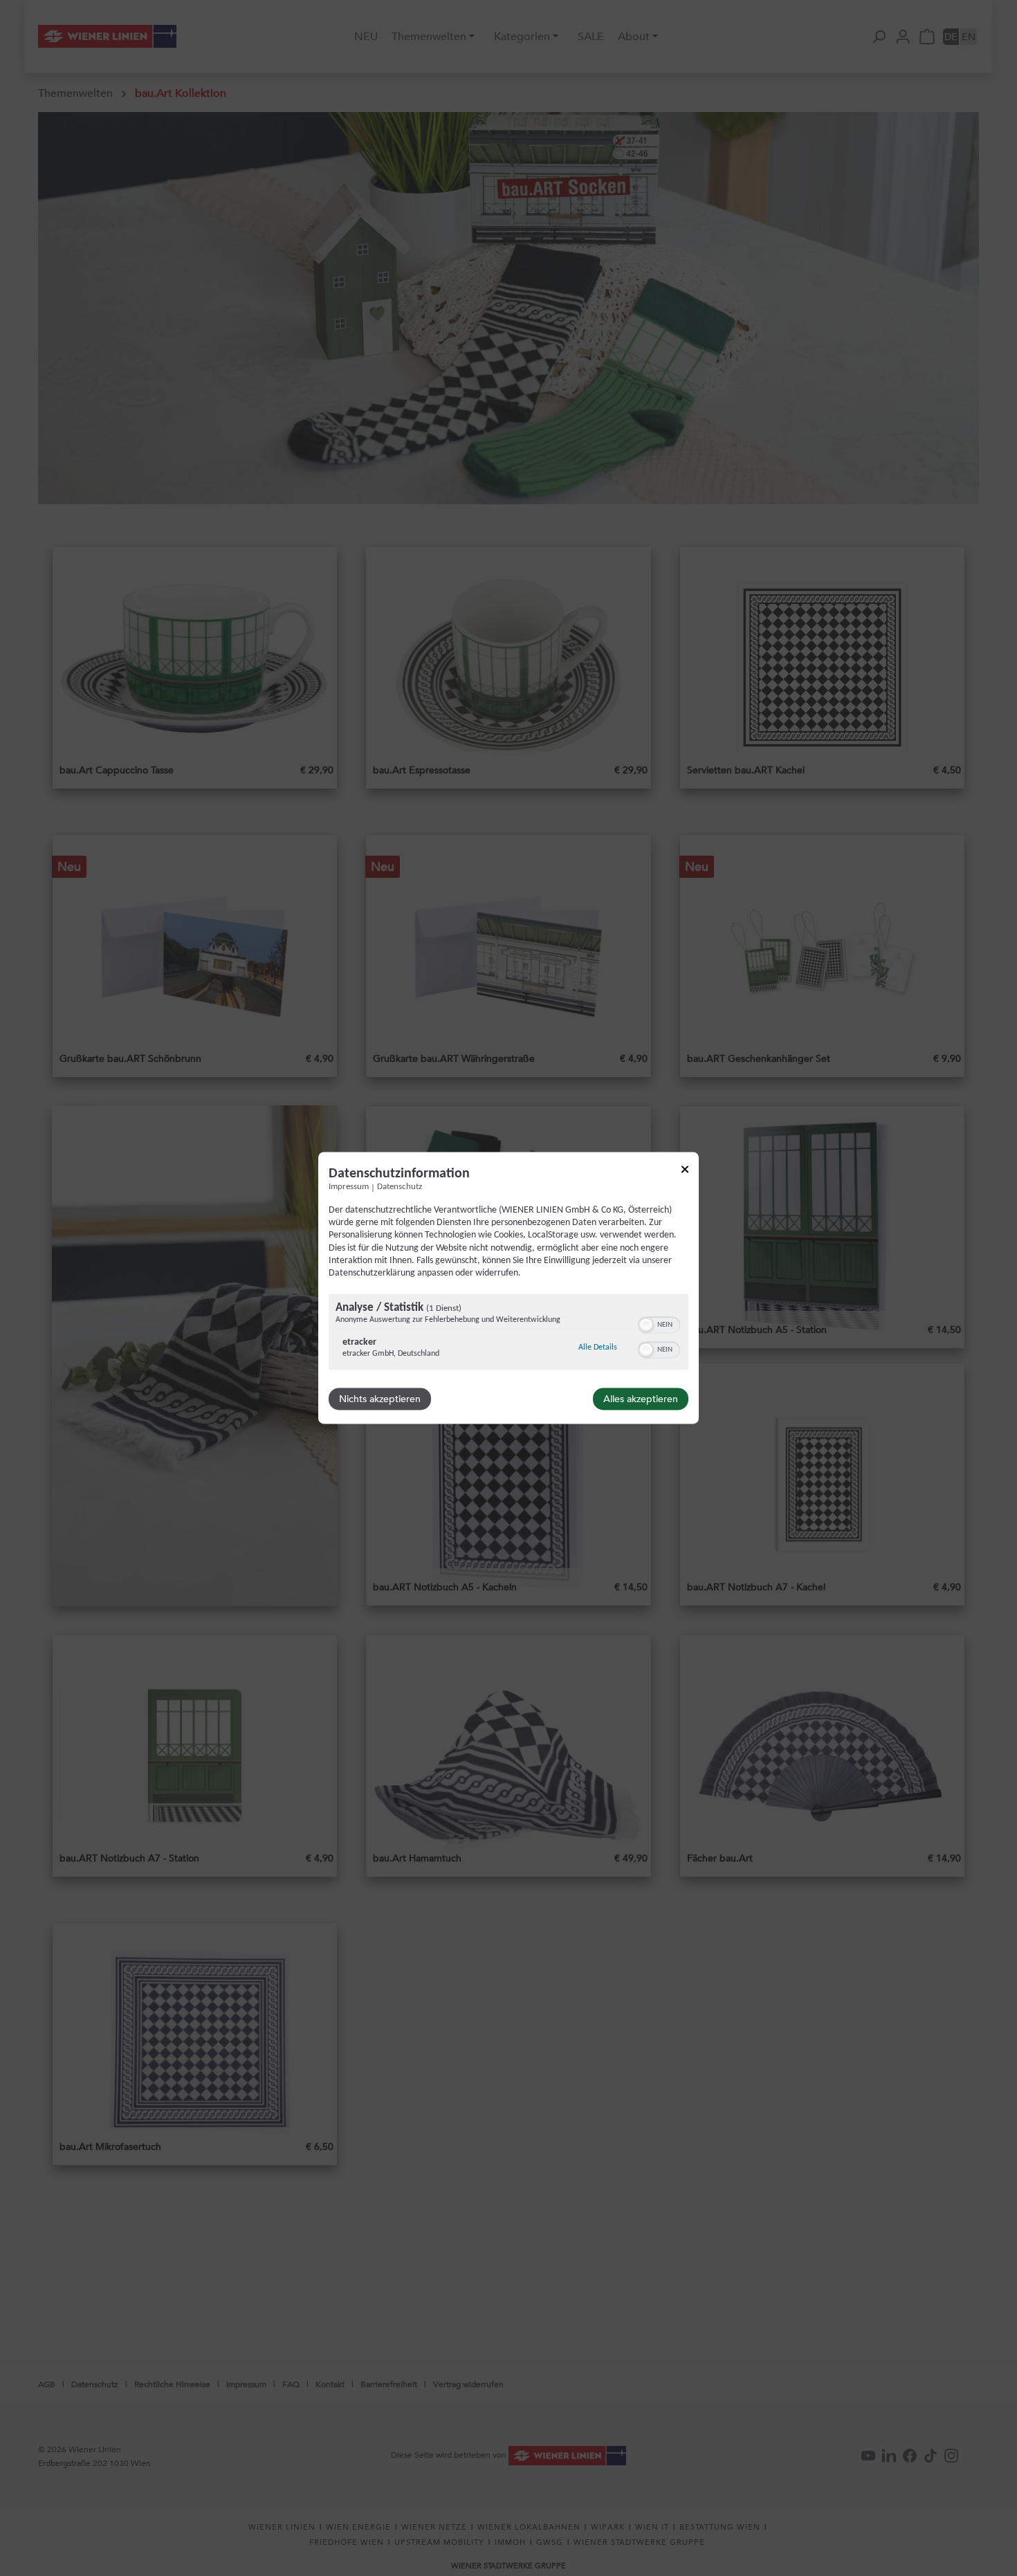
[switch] (659, 1324)
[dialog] (508, 1288)
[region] (508, 1334)
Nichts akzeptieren (380, 1399)
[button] (646, 1325)
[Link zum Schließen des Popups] (685, 1171)
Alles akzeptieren (641, 1399)
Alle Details (598, 1348)
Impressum (349, 1187)
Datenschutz (400, 1187)
